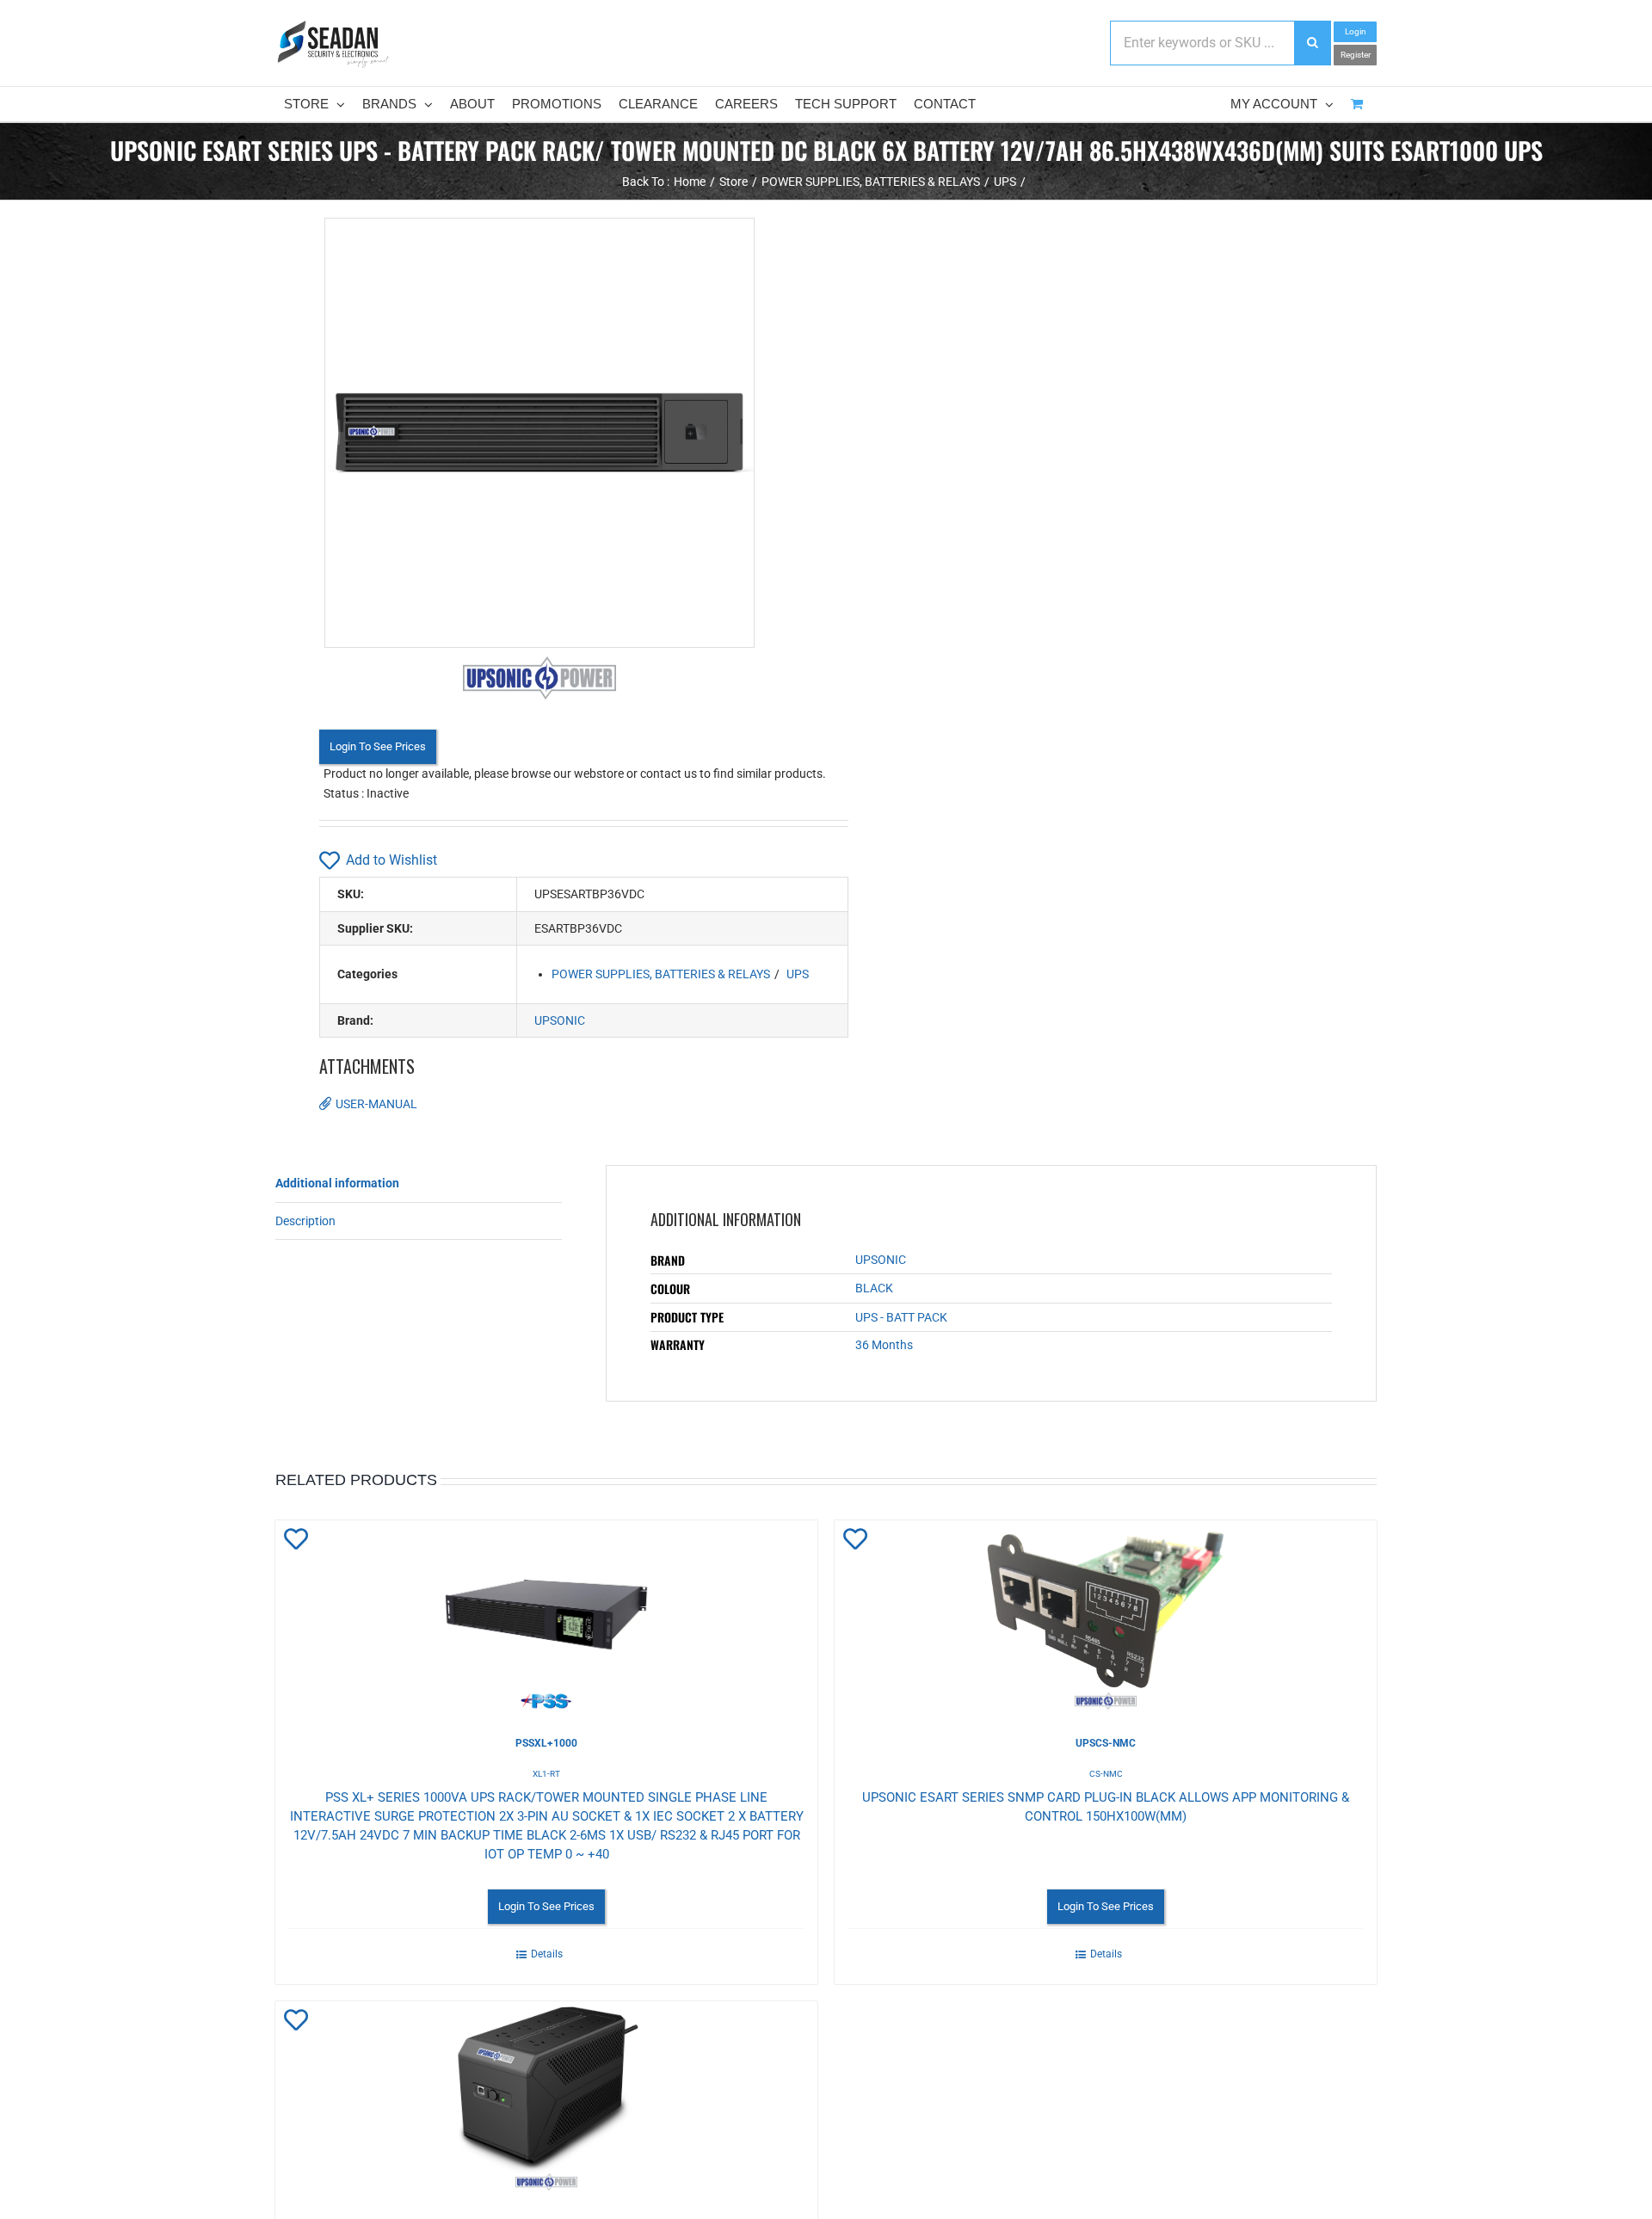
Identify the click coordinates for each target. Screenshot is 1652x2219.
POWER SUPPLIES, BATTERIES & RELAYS (661, 974)
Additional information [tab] (337, 1183)
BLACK (874, 1288)
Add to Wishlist (391, 860)
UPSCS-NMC (1106, 1743)
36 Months (884, 1345)
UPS (798, 974)
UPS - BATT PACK (901, 1317)
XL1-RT (546, 1774)
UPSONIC (560, 1020)
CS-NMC (1106, 1774)
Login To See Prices (378, 746)
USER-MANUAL (376, 1104)
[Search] (1312, 43)
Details (547, 1954)
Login (1356, 31)
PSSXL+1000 (546, 1743)
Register (1356, 55)
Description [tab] (305, 1221)
